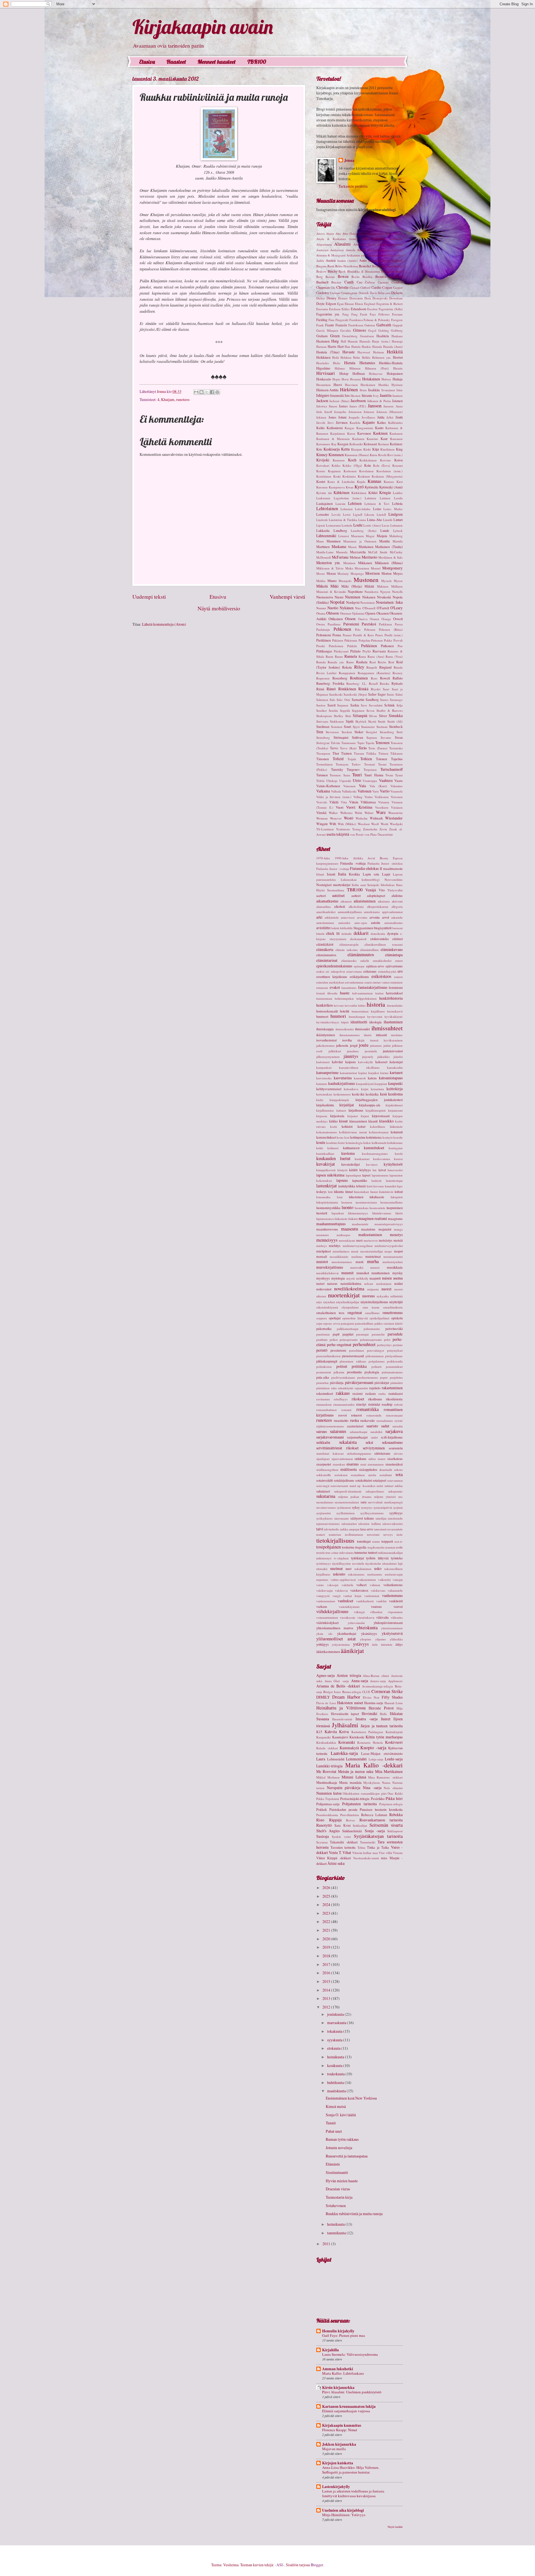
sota (399, 1474)
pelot (387, 1340)
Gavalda (346, 330)
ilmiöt (368, 1035)
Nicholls (397, 592)
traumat (390, 1547)
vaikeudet (384, 1580)
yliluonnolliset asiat (336, 1639)
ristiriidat (374, 1404)
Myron (398, 581)
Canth (349, 282)
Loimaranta (333, 525)
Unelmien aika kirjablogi (343, 2510)
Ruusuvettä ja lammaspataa (347, 2156)
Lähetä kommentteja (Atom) (164, 624)
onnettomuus (393, 1313)
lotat (340, 1197)
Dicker (321, 298)
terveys (388, 1534)
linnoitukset (361, 1192)
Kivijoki (323, 460)
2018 (327, 1956)
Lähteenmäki (326, 536)
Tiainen (346, 753)
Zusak (393, 829)
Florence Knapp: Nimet (340, 2430)
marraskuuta (337, 2023)
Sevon (370, 710)
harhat (379, 993)
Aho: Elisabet (367, 233)
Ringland (385, 667)
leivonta (379, 1186)
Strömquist (341, 737)
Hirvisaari (326, 373)
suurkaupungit (393, 1502)
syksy (356, 1507)
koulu (321, 1142)
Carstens (383, 282)
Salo (332, 700)
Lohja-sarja (376, 1759)
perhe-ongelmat (339, 1345)
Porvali (398, 640)
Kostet (321, 481)
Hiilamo (340, 368)
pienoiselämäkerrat (328, 1356)
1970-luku (323, 858)
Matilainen (366, 547)
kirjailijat (347, 1105)
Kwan (350, 487)
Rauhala (362, 662)
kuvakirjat (326, 1164)
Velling (358, 797)
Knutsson (339, 460)
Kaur (384, 439)
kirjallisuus (356, 1110)
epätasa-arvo (375, 966)
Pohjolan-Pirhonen (371, 640)
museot (375, 1267)
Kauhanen (396, 433)
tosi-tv (399, 1541)
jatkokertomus (325, 1045)
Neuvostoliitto (394, 880)
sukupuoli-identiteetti (348, 1491)
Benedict (365, 266)
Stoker (359, 732)
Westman (322, 818)
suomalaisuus (325, 1502)
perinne (398, 1345)
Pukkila (352, 646)
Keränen (384, 444)
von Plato (371, 834)
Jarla (319, 412)
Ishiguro (323, 395)
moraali (322, 1256)
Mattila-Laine (325, 552)
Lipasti (321, 525)
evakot (335, 987)
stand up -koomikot (363, 1486)
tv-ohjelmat (341, 1558)
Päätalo (355, 651)
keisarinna (377, 1089)
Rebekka (396, 1815)
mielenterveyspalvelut (389, 1246)
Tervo (334, 748)
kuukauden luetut (333, 1158)
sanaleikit (376, 1432)
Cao (359, 282)
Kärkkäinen (359, 493)
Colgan (387, 287)
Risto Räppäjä (329, 1820)
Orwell (398, 619)
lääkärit (353, 1219)
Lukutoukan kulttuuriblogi (360, 880)
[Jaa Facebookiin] (212, 392)
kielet (320, 1100)
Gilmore (360, 330)
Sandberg (372, 699)
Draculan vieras (338, 2189)
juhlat (387, 1045)
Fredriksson (356, 325)
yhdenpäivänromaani (388, 1623)
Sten (320, 732)
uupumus (322, 1580)
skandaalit (386, 1470)
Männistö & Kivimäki (331, 592)
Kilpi (376, 449)
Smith (382, 721)
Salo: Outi (343, 700)
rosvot (342, 1415)
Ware (381, 812)
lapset (366, 1175)
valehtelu (347, 1585)
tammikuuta (337, 2233)
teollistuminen (354, 1534)
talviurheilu (331, 1529)
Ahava (320, 233)
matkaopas (343, 1235)
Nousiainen (368, 602)
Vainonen (349, 786)
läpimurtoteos (325, 1219)
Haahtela (383, 336)
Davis (373, 293)
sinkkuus (360, 1459)
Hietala (350, 363)
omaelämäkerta (393, 1307)
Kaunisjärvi (340, 1737)
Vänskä (321, 813)
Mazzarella (358, 552)
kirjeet (365, 1116)
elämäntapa (394, 955)
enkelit (365, 961)
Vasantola (397, 791)
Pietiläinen (324, 640)
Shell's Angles (328, 1831)
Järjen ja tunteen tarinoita (382, 1726)
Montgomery (392, 568)
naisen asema (392, 1278)
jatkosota (342, 1045)
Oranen (374, 619)
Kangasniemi (365, 428)
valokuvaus (378, 1590)
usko (378, 1568)
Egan (341, 304)
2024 (327, 1905)
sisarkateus (395, 1459)
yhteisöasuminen (392, 1628)
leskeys (321, 1192)
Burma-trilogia (352, 1692)
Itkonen (356, 396)
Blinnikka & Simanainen (363, 271)
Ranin (329, 656)
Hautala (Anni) (393, 347)
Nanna (386, 1783)
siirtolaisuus (382, 1453)
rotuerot (356, 1415)
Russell (373, 683)
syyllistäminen (346, 1513)
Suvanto (386, 737)
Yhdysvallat (395, 890)
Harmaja (397, 341)
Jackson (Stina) (339, 401)
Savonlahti (376, 705)
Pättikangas (324, 651)
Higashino (323, 368)
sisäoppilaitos (368, 1469)
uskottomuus (356, 1574)
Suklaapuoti (395, 1831)
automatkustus (393, 923)
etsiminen (397, 982)
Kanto (379, 428)
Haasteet (176, 62)
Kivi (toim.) (395, 455)
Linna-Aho (374, 520)
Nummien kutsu (329, 1793)
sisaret (381, 1459)
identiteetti (359, 1022)
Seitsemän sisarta (386, 1825)
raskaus (371, 1393)
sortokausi (341, 1475)
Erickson (335, 309)
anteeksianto (372, 912)
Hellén (366, 357)
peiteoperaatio (349, 1340)
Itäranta (367, 395)
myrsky (397, 1273)
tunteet (373, 1552)
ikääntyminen (326, 1035)
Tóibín (320, 781)
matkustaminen (370, 1235)
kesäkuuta (335, 2065)
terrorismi (373, 1534)
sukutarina (326, 1496)
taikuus (369, 1518)
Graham (322, 336)
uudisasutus (375, 1574)
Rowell (385, 678)
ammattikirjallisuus (350, 912)
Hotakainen (371, 379)
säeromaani (341, 1518)
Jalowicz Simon (327, 406)
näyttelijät (396, 1302)
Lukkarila (323, 530)
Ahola (399, 233)
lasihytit (376, 1181)
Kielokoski (357, 1737)
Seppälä (345, 710)
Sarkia (355, 705)
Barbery (397, 260)
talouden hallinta (370, 1524)
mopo (388, 1251)
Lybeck (398, 531)
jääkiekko (384, 1057)
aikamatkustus (327, 901)
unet (348, 1569)
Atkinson (373, 255)
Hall (343, 341)
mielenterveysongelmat (358, 1246)
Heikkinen (323, 357)
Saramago (396, 700)
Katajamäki (324, 1737)
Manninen (334, 541)
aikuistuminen (365, 901)
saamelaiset (355, 1426)
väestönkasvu (366, 1617)
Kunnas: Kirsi (393, 482)
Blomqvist (388, 271)
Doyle (320, 304)
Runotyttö (324, 1825)
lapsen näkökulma (330, 1175)
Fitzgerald (342, 320)
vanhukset (346, 1601)
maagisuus (395, 1219)
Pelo (358, 629)
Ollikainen (336, 619)
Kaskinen (380, 433)
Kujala (361, 482)
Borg (319, 277)
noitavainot (324, 1289)
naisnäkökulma (351, 1283)
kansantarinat (348, 1073)
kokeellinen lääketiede (386, 1126)
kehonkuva (351, 1089)
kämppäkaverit (326, 1170)
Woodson (364, 824)
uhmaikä (322, 1569)
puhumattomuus (392, 1372)
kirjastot (353, 1116)
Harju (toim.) (381, 341)
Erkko (346, 309)
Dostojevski (380, 298)
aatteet (356, 896)
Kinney (322, 455)
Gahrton (370, 325)
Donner (343, 298)
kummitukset (374, 1148)
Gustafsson (367, 336)
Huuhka (384, 385)
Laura (321, 1759)
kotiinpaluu (358, 1137)
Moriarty (343, 573)
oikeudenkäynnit (327, 1307)
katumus (322, 1084)
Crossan (335, 293)
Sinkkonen (337, 721)
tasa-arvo (367, 1529)
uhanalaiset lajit (392, 1563)
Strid (400, 732)
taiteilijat (381, 1518)
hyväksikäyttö (394, 1017)
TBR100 (257, 62)
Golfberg (397, 330)
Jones (332, 417)
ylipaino (381, 1639)
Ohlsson (333, 613)
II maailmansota (391, 869)
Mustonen (366, 580)
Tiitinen (383, 753)
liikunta (339, 1192)
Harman (321, 347)
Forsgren (397, 320)
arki (319, 917)
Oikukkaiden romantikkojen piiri (364, 1793)
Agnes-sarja (325, 1675)
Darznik (364, 293)
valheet (361, 1585)
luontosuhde (377, 1208)
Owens (321, 624)
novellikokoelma (349, 1289)
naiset (320, 1283)
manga (398, 1229)
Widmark (376, 818)
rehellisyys (341, 1399)
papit (336, 1334)
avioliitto (323, 928)
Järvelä (321, 423)
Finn (331, 320)
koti (347, 1137)
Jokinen (321, 417)
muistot (322, 1262)
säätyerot (357, 1518)
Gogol (372, 330)
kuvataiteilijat (351, 1164)
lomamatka (323, 1197)
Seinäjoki (373, 885)
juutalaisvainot (393, 1051)
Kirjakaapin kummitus (342, 2425)
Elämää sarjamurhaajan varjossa (346, 2411)
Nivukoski (384, 597)
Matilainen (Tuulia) (389, 547)
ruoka (354, 1420)
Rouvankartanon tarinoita (381, 1820)
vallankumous (393, 1585)
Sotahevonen (336, 2206)
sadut (385, 1426)
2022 (327, 1921)
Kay (334, 444)
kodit (334, 1126)
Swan (399, 737)
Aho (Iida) (350, 233)
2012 (327, 2007)
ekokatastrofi (358, 939)
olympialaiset (350, 1307)
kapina (363, 1073)
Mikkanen (365, 563)
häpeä (345, 1022)
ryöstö (399, 1421)
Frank (320, 325)
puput (384, 1377)
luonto (347, 1207)
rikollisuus (375, 1399)
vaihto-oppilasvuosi (343, 1580)
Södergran (323, 743)
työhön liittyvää (377, 1558)
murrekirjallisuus (330, 1267)
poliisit (342, 1366)
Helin (357, 357)
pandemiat (323, 1334)
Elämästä (333, 2164)
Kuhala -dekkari (327, 1748)
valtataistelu (395, 1590)
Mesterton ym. (328, 563)
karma (384, 1073)
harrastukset (394, 993)
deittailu (346, 934)
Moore (321, 573)
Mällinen (397, 586)
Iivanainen (388, 390)
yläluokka (396, 1639)
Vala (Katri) (378, 786)
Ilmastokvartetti (342, 1719)
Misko (349, 568)
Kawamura (323, 444)
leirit (370, 1186)
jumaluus (353, 1051)
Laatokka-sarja (344, 1753)
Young (357, 829)
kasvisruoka (324, 1078)
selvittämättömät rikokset (337, 1448)
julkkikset (335, 1051)
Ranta (362, 656)
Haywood (364, 352)
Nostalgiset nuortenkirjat (333, 885)
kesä (383, 1094)
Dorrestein (356, 298)
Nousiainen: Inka (389, 602)
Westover (336, 818)
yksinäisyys (369, 1633)
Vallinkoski (349, 791)
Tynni (399, 775)
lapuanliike (360, 1180)
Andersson (337, 250)
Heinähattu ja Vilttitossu (341, 1708)
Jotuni (342, 417)
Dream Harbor (346, 1697)
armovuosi (348, 917)
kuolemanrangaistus (375, 1154)
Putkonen (387, 646)
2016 (327, 1973)
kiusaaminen (358, 1121)
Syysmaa (322, 1842)
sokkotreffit (324, 1475)
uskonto (339, 1574)
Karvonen (364, 433)
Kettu (345, 449)
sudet (380, 1486)
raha (334, 1388)
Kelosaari (370, 444)
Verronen (397, 797)
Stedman (382, 727)
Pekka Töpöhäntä (328, 1799)
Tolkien (366, 759)
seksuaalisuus (392, 1442)
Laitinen (385, 498)
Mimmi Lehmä (354, 1777)
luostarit (322, 1213)
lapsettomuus (380, 1175)
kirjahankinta (325, 1105)
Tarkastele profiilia (353, 186)
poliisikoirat (324, 1367)
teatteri (321, 1534)
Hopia (336, 379)
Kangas (349, 428)
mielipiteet (324, 1251)
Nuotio (333, 608)
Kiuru (374, 455)
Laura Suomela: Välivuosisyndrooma (350, 2354)
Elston (359, 304)
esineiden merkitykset (330, 982)
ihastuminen (393, 1022)
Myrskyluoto (372, 1783)
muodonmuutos (342, 1262)
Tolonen (381, 759)
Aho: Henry (386, 233)
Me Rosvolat (326, 1771)
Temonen (382, 743)
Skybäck (361, 721)
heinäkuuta (336, 2057)
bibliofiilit (346, 928)
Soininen (337, 727)
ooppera (322, 1318)
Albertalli (359, 244)
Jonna (349, 161)
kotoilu (398, 1137)
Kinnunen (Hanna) (357, 455)
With (333, 824)
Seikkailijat (360, 1825)
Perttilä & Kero (363, 635)
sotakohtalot (363, 1480)
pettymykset (395, 1350)
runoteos (183, 399)
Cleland (355, 288)
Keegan (343, 444)
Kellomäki (356, 444)
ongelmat (355, 1313)
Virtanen (384, 802)
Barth (331, 266)
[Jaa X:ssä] (207, 392)
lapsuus (342, 1180)
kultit (320, 1148)
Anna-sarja (360, 1681)
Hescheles (323, 363)
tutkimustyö (324, 1558)
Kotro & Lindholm (341, 482)
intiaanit (381, 1035)
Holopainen (395, 373)
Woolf (375, 824)
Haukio (366, 347)
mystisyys (323, 1278)
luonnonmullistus (391, 1202)
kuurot (398, 1159)
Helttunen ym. (382, 357)
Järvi (330, 423)
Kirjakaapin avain (203, 27)
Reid (391, 662)
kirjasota (322, 1116)
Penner (347, 635)
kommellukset (326, 1137)
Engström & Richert (390, 304)
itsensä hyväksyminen (386, 1040)
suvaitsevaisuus (326, 1507)
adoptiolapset (376, 896)
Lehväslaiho (363, 509)
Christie (342, 287)
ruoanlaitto (341, 1420)
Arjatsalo (397, 250)
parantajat (362, 1334)
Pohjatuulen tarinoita (359, 1804)
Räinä (320, 689)
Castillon (397, 282)
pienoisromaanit (353, 1356)
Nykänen (347, 608)
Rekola (347, 667)
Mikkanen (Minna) (389, 563)
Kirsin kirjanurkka (338, 2387)
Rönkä (363, 689)
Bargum (321, 266)
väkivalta (382, 1617)
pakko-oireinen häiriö (389, 1323)
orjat (319, 1323)
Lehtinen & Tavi (377, 504)
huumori (338, 1016)
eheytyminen (338, 939)
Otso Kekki (395, 1793)
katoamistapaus (391, 1078)
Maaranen (358, 536)
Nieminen (353, 597)
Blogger (317, 2565)
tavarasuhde (395, 1529)
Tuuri (357, 775)
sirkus (372, 1459)
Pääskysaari (341, 651)
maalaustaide (360, 1224)
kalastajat (396, 1062)
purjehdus (396, 1377)
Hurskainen (368, 385)
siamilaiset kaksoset (330, 1453)
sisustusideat (394, 1464)
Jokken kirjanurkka (339, 2444)
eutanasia (322, 988)
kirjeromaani (381, 1116)
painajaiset (347, 1323)
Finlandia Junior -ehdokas (385, 863)
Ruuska (385, 683)
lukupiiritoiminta (327, 1202)
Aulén (320, 260)
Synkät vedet (341, 1837)
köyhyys (365, 1170)
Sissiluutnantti (337, 2172)
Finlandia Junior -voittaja (333, 869)
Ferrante (397, 314)
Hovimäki (369, 1713)
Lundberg (340, 530)
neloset (369, 1284)
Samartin (358, 699)
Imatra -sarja (367, 1719)
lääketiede (341, 1219)
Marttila (398, 541)
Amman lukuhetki (338, 2369)
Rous (374, 678)
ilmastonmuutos (350, 1035)
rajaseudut (361, 1388)
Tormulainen (324, 764)
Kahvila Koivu (337, 1732)
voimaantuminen (327, 1617)
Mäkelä (322, 586)
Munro (332, 581)
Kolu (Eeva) (382, 465)
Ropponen (323, 678)
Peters (379, 635)
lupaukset (338, 1213)
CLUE (366, 1692)
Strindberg (323, 737)
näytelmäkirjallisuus (374, 1302)
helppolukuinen (367, 998)
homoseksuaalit (327, 1011)
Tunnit (331, 2123)
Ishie (400, 390)
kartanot (396, 1072)
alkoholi (340, 906)
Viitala (354, 802)
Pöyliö (367, 651)
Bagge (386, 260)
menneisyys (327, 1240)
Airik (365, 239)
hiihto (362, 1005)
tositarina (348, 1547)
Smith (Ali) (395, 721)
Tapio (361, 743)
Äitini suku (336, 1863)
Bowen (343, 276)
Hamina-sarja (374, 1703)
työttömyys (324, 1563)
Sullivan (358, 737)
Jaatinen (397, 396)
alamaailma (324, 907)
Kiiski (367, 449)
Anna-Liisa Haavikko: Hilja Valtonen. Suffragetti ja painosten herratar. (351, 2470)
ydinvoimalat (356, 1623)
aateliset (338, 895)
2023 (327, 1913)
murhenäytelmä (393, 1262)
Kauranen (396, 439)
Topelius (397, 759)
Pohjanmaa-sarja (328, 1804)
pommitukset (394, 1367)
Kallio (320, 428)
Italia (342, 874)
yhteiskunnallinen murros (335, 1628)
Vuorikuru (382, 807)
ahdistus (397, 896)
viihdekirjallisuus (332, 1611)
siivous (398, 1453)
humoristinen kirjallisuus (368, 1011)
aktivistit (397, 901)
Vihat (347, 1852)
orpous (327, 1323)
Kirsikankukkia (326, 1742)
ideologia (375, 1022)
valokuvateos (359, 1590)
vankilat (381, 1601)
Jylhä (390, 417)
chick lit (333, 933)
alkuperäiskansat (378, 907)
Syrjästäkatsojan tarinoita (378, 1836)
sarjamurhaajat (357, 1437)
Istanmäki (337, 395)
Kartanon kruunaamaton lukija (349, 2406)
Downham (396, 298)
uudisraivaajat (394, 1574)
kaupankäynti (365, 1084)
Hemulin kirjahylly (338, 2331)
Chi (333, 288)
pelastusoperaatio (371, 1340)
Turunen (322, 775)
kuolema (348, 1153)
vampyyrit (323, 1596)
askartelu (397, 917)
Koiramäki (347, 1742)
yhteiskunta (367, 1628)
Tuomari (370, 764)
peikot (334, 1340)
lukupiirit (397, 1197)
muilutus (357, 1257)
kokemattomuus (327, 1132)
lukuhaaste (377, 1197)
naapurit (375, 1278)
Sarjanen (343, 705)
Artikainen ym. (356, 255)
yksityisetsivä (392, 1633)
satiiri (374, 1437)
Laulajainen (324, 503)
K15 (319, 1732)
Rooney (398, 673)
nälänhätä (397, 1296)
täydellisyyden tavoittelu (348, 1563)
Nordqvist (353, 602)
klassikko (386, 1121)
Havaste (349, 352)
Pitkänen (338, 640)
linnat (349, 1192)
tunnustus (361, 1552)
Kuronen (322, 487)
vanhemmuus (392, 1595)
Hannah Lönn (394, 1703)
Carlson (370, 282)
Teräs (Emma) (378, 748)
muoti (359, 1262)
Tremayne (342, 764)
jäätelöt (398, 1057)
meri (359, 1240)
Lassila (398, 498)
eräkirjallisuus (359, 977)
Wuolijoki (396, 824)
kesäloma (395, 1094)
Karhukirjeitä (394, 1732)
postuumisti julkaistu (330, 1372)
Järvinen (342, 422)
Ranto (350, 662)
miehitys (335, 1246)
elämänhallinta (369, 950)
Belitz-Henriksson (347, 266)
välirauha (397, 1617)
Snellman (323, 726)
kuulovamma (382, 1159)
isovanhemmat (326, 1040)
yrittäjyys (323, 1644)
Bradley (368, 277)
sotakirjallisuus (344, 1480)
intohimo (397, 1035)
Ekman (349, 304)
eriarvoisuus (354, 971)
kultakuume (395, 1143)
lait (374, 1170)
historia (376, 1004)
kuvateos (372, 1164)
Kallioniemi (335, 428)
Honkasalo (324, 379)
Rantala (321, 662)
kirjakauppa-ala (370, 1105)
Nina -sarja (372, 1788)
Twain (389, 775)
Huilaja (398, 379)
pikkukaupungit (327, 1361)
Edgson (331, 304)
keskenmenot (342, 1094)
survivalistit (375, 1502)
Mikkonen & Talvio (330, 568)
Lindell (381, 514)
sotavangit (323, 1486)
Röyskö (376, 689)
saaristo (372, 1426)
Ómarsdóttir (385, 834)
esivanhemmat (354, 982)
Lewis (347, 514)
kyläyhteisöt (393, 1164)
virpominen (395, 1612)
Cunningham (349, 293)
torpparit (387, 1541)
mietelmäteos (341, 1251)
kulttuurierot (351, 1148)
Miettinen (349, 563)
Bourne (330, 277)
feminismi (396, 987)
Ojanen (370, 613)
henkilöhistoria (391, 998)
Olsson (350, 619)
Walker (333, 813)
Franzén (341, 325)
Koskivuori (394, 1742)
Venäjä (371, 890)
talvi (320, 1529)
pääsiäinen (323, 1388)
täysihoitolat (373, 1563)
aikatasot (346, 901)
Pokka (388, 640)
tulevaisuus (346, 1553)
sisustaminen (376, 1464)
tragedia (361, 1547)
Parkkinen (386, 624)
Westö (349, 818)
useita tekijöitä (338, 834)
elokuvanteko (380, 939)
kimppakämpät (339, 1100)
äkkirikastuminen (328, 1652)
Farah (364, 314)
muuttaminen (380, 1273)
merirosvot (371, 1240)
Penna (337, 635)
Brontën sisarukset (389, 277)
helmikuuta (336, 2224)
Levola (336, 514)
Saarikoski (336, 694)
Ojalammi (358, 613)
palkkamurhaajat (348, 1329)
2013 (327, 1998)
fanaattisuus (349, 988)
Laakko (398, 493)
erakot (320, 971)
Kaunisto (372, 439)
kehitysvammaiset (329, 1089)
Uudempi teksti (149, 597)
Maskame (339, 546)
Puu (400, 646)
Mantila (385, 541)
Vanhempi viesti (287, 597)
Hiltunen (355, 368)
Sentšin (333, 710)
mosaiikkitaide (339, 1257)
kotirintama (374, 1137)
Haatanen (323, 341)
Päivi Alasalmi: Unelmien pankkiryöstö (352, 2392)
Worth (385, 824)
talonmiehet (349, 1524)
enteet (399, 961)
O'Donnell (369, 608)
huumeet (322, 1016)
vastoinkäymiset (349, 1607)
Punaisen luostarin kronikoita (381, 1809)
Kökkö (373, 493)
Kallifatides (395, 423)
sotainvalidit (324, 1480)
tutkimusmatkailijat (390, 1553)
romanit (346, 1410)
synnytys (367, 1507)
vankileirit (396, 1601)
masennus (323, 1235)
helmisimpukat (344, 998)
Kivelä (382, 455)
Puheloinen (336, 646)
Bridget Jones (332, 1692)
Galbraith (384, 325)
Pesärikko (378, 1799)
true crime (332, 1553)
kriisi (341, 1143)
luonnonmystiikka (328, 1208)
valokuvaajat (324, 1590)
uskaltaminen (363, 1569)
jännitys (351, 1056)
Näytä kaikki (395, 2527)
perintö (322, 1350)
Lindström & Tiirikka (343, 520)
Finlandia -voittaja (353, 863)
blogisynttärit (383, 928)
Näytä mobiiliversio (219, 608)
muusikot (363, 1273)
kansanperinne (327, 1072)
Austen (331, 260)
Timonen (323, 759)
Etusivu (147, 62)
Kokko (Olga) (352, 465)
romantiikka (368, 1409)
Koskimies (349, 476)
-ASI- (280, 2565)
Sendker (322, 710)
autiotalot (344, 923)
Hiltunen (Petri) (377, 368)
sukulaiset (323, 1491)
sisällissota (348, 1469)
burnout (397, 928)
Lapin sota (371, 874)
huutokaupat (357, 1017)
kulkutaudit (379, 1143)
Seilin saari (359, 885)
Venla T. (335, 1852)
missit (355, 1251)
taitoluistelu (395, 1518)
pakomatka (324, 1329)
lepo (400, 1186)
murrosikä (357, 1267)
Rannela (351, 656)
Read (373, 662)
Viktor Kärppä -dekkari (334, 1858)
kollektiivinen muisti (353, 1132)
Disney (331, 298)
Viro (382, 890)
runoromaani (394, 1415)
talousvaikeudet (393, 1524)
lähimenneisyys (358, 1213)
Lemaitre (323, 514)
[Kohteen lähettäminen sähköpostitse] (196, 392)
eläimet (397, 939)
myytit (351, 1278)
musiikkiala (395, 1267)
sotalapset (379, 1480)
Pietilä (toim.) (394, 635)
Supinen (372, 737)
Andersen (322, 250)
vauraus (376, 1606)
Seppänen (358, 710)
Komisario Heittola (370, 1742)
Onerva (363, 619)
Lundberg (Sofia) (363, 531)
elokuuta (334, 2048)
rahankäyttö (346, 1388)
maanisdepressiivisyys (389, 1224)
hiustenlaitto (395, 1005)
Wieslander (394, 818)
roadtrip (387, 1404)
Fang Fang (350, 314)
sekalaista (348, 1442)
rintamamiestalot (344, 1404)
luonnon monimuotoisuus (359, 1202)
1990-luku (341, 858)
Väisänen (397, 807)
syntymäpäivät (383, 1507)
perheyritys (384, 1345)
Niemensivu (325, 597)
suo (400, 1497)
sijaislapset (323, 1459)
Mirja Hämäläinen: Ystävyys (344, 2515)
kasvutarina (343, 1078)
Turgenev (353, 769)
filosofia (332, 993)
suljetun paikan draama (355, 1497)
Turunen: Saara (340, 775)
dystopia (393, 933)
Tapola (370, 743)
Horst (345, 379)
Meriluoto (369, 557)
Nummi (321, 608)
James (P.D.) (358, 406)
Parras (399, 624)
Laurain (341, 504)
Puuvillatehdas (350, 1815)
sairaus (322, 1431)
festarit (321, 993)
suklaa (399, 1486)
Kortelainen (324, 476)
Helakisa (346, 357)
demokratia (378, 934)
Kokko (336, 465)
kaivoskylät (365, 1062)
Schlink (389, 705)
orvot (336, 1323)
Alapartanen (324, 244)
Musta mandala (350, 1782)
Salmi (399, 694)
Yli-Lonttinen (325, 829)
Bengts (376, 266)
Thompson (323, 753)
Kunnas (374, 481)
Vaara (398, 781)
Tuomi (382, 764)
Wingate (322, 824)
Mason (352, 547)
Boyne (356, 277)
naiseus (332, 1283)
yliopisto (366, 1639)
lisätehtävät (386, 1192)
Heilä (335, 357)
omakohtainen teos (330, 1313)
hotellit (345, 1011)
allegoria (397, 907)
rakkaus (343, 1393)
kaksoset (381, 1062)
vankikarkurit (365, 1601)
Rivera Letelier (326, 673)
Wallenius (346, 813)
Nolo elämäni (393, 1788)
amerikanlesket (326, 912)
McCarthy (396, 552)
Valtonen (364, 791)
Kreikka (354, 874)
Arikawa (384, 250)
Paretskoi (369, 624)
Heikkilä (395, 352)
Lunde (385, 530)
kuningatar (396, 1148)
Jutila (381, 417)
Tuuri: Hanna (374, 775)
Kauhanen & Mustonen (333, 439)
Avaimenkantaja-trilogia (377, 1686)
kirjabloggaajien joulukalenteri (379, 1100)
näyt (319, 1302)
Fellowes (384, 314)
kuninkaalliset (325, 1154)
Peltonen (370, 629)
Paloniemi (351, 624)
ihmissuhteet (387, 1028)
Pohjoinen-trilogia (391, 1804)
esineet (398, 977)
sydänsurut (344, 1507)
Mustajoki (345, 581)
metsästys (386, 1240)
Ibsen (363, 390)
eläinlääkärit (325, 944)
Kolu (368, 465)
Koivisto (386, 460)
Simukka (396, 715)
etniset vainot (381, 982)
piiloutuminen (375, 1356)
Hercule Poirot (381, 1708)
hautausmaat (324, 998)
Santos (384, 700)
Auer (383, 255)
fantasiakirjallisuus (373, 987)
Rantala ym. (336, 662)
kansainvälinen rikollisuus (359, 1067)
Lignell (358, 514)
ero (400, 971)
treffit (399, 1547)
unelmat (336, 1568)
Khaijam (168, 399)
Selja (400, 705)
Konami (397, 465)
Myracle (386, 581)
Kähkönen (341, 492)
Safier (372, 694)
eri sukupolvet (335, 971)
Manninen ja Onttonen (360, 541)
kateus (372, 1078)
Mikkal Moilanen (328, 1777)
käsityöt (342, 1170)
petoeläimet (357, 1350)
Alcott (371, 244)
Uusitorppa (370, 781)
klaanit (373, 1121)
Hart (341, 346)
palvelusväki (394, 1329)
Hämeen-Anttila (327, 390)
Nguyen (385, 592)
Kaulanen (358, 439)
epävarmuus (394, 966)
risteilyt (361, 1404)
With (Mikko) (347, 824)
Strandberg (387, 732)
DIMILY (323, 1697)
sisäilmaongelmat (327, 1470)
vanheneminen (326, 1601)
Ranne (339, 656)
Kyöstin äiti (324, 493)
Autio (363, 260)
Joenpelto (340, 412)
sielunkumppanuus (359, 1453)
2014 (327, 1990)
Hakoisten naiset (350, 1703)
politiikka (359, 1366)
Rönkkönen (347, 689)
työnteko (397, 1558)
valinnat (375, 1585)
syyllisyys (396, 1513)
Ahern (330, 233)
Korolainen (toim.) (390, 471)
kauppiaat (381, 1084)
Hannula (365, 341)
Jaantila (386, 395)
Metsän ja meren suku (356, 1771)
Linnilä (388, 520)
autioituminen (325, 923)
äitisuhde (387, 1644)
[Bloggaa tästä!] (201, 392)
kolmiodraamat (379, 1132)
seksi (369, 1442)
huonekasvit (395, 1011)
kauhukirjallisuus (342, 1083)
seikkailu (323, 1442)
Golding (384, 330)
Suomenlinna (336, 890)
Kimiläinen (387, 449)
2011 (327, 2244)
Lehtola (397, 503)
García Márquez (327, 330)
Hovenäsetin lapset (345, 1714)
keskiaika (372, 1094)
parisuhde (395, 1334)
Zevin (383, 829)
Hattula (356, 347)
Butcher (336, 282)
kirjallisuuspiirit (376, 1110)
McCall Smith (378, 552)
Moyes (398, 573)
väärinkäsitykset (327, 1623)
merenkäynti (347, 1240)
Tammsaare (349, 743)
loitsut (399, 1192)
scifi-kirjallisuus (392, 1437)
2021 (327, 1930)
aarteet (321, 896)
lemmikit (391, 1186)
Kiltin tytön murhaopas (384, 1737)
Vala (362, 786)
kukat (367, 1143)
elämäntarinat (327, 960)
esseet (368, 982)
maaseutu (350, 1229)
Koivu (398, 460)
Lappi (386, 874)
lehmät (361, 1186)
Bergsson (387, 266)
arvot (386, 917)
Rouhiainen (359, 678)
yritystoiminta (341, 1644)
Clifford (365, 288)
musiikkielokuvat (327, 1273)
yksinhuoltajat (347, 1633)
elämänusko (349, 961)
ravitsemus (323, 1399)
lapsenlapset (353, 1175)
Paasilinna (334, 624)
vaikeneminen (367, 1580)
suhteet (389, 1486)
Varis (375, 791)
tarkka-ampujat (350, 1529)
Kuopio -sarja (373, 1748)
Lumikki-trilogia (329, 1766)
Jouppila (354, 417)
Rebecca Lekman (374, 1815)
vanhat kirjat (352, 1596)
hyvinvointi (375, 1017)
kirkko (333, 1121)
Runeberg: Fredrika (330, 683)
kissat (343, 1121)
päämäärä (397, 1383)
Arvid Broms (378, 858)
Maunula (342, 552)
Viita (344, 802)
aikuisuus (384, 901)
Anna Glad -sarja (337, 1681)
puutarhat (322, 1383)
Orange (386, 619)
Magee (370, 536)
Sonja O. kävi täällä (341, 2115)
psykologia (372, 1372)
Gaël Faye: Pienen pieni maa (344, 2335)
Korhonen (350, 471)
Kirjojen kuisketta (338, 2463)
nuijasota (373, 1289)
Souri (347, 726)
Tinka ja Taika (378, 1847)
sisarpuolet (324, 1464)
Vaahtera (386, 780)
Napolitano (355, 591)
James (343, 406)
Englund (370, 304)
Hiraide (398, 368)
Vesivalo (322, 802)
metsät (398, 1240)
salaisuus (338, 1431)
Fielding (322, 320)
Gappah (398, 325)
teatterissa (335, 1534)
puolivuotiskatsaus (343, 1377)
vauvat (398, 1606)
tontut (376, 1541)
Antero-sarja (378, 1681)
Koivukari (323, 465)
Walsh (358, 813)
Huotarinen (324, 385)
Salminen (322, 700)
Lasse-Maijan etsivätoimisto (382, 1753)
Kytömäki (371, 487)
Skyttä (372, 721)
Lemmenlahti (356, 1759)
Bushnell (322, 282)
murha (373, 1261)
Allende (383, 244)
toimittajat (364, 1541)
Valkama (323, 791)
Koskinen (364, 476)
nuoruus (369, 1296)
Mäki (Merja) (352, 586)
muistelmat (373, 1256)
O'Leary (397, 608)
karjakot (374, 1073)
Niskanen (369, 597)
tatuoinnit (380, 1529)
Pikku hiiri (394, 1798)
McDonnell (324, 557)
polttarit (376, 1367)
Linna (362, 520)
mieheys (322, 1246)
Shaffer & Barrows (390, 710)
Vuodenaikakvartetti (366, 1858)
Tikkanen (397, 753)
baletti (335, 928)
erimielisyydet (387, 971)
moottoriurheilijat (372, 1251)
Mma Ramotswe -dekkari (385, 1777)
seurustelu (396, 1448)
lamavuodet (395, 1170)
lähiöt (399, 1213)
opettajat (335, 1318)
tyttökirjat (358, 1558)
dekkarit (361, 933)
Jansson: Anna (393, 406)
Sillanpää (360, 715)
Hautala (377, 347)
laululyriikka (347, 1186)
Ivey (376, 396)
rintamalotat (324, 1404)
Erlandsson (358, 309)
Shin (348, 716)
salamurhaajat (358, 1432)
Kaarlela (355, 423)
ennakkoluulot (382, 961)
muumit (347, 1273)
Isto (347, 395)
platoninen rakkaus (353, 1361)
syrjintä (398, 1507)
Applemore (395, 1681)
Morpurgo (357, 573)
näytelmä (329, 1302)
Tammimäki (368, 1842)
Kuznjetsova (337, 487)
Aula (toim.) (395, 255)
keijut (365, 1089)
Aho (338, 233)
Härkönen (349, 390)
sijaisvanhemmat (342, 1459)
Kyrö (359, 487)
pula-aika (323, 1377)
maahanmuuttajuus (331, 1224)
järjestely (368, 1057)
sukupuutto (395, 1491)
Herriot (398, 357)
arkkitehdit (332, 917)
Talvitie (335, 743)
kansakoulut (395, 1067)
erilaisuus (370, 971)
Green (335, 336)
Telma (361, 1847)
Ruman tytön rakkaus (342, 2139)
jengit (354, 1045)
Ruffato (398, 678)
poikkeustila (395, 1361)
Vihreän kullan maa (365, 1853)
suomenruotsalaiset (347, 1502)
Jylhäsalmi (345, 1725)
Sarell (331, 705)
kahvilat (337, 1062)
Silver (383, 716)
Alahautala (396, 239)
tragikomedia (376, 1547)
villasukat (376, 1612)
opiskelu (397, 1318)
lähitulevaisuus (382, 1213)
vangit (336, 1596)
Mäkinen (383, 586)
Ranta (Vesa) (394, 656)
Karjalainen (338, 433)
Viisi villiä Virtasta (391, 1853)
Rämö (331, 689)
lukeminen (356, 1197)
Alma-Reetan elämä (376, 1676)
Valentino (397, 786)
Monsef (376, 568)
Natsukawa (371, 592)
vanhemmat (372, 1596)
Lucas (386, 525)
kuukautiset (362, 1159)
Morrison (373, 573)
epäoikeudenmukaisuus (334, 966)
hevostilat (351, 1005)
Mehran (355, 557)
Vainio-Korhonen (328, 786)
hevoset (339, 1005)
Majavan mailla (334, 2449)
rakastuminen (392, 1388)
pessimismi (338, 1350)
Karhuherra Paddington (367, 1732)
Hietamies (367, 363)
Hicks (337, 363)
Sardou (321, 705)
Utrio (357, 780)
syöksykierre (324, 1518)
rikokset (358, 1399)
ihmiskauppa (325, 1029)
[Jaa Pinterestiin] (217, 392)
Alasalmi (342, 244)
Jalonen (397, 401)
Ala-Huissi (379, 239)
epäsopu (359, 966)
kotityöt (388, 1137)
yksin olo (324, 1634)
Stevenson (332, 732)
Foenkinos (356, 320)
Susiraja (323, 1836)
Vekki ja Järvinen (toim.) (334, 797)
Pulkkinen (369, 646)
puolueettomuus (368, 1377)
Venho (369, 797)
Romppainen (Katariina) (374, 673)
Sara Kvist (342, 1825)
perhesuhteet (364, 1344)
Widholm (362, 818)
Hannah (353, 341)
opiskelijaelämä (379, 1318)
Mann (320, 541)
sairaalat (397, 1426)
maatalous (368, 1229)
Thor (336, 753)
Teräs (363, 748)
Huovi (338, 385)
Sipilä (350, 721)
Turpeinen (370, 770)
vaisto (320, 1585)
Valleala (336, 791)
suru (363, 1502)
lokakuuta (335, 2031)
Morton (386, 573)
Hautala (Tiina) (328, 352)
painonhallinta (364, 1323)
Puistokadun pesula (343, 1809)
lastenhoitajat (394, 1181)
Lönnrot (344, 536)
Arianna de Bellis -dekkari (338, 1686)
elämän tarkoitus (347, 950)
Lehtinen (355, 503)
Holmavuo (376, 374)
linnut (374, 1192)
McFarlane (340, 557)
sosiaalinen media (363, 1475)
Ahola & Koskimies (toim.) (337, 239)
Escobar (372, 309)
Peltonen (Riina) (391, 629)
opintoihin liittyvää (355, 1318)
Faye (373, 314)
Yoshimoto (343, 829)
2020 (327, 1939)
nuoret (386, 1289)
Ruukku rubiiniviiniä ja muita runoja (354, 2214)
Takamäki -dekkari (344, 1842)
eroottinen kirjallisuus (332, 977)
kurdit (399, 1154)
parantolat (378, 1334)
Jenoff (328, 412)
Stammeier (368, 727)
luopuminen (395, 1208)
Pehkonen (342, 629)
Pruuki (321, 646)
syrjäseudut (324, 1513)
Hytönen (397, 385)
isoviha (347, 1040)
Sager (382, 694)
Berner (398, 266)
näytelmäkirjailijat (348, 1302)
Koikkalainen (368, 460)
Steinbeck (396, 726)
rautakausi (396, 1393)
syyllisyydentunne (372, 1513)
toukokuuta (336, 2074)
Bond (399, 271)
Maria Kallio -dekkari (374, 1765)
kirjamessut (395, 1110)
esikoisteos (381, 976)
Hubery (386, 379)
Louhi (358, 525)
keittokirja (395, 1089)
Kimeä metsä (336, 2106)
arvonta (375, 917)
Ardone (372, 250)
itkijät (361, 1040)
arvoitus (362, 917)
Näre (358, 608)
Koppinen (334, 471)
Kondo (321, 471)
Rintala (398, 667)
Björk (342, 271)
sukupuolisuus (375, 1491)
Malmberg (396, 536)
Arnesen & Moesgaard (331, 255)
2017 (327, 1964)
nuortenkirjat (344, 1295)
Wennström (395, 813)
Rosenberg (340, 678)
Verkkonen (382, 797)
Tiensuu (359, 753)
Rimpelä (372, 667)
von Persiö (357, 834)
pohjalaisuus (377, 1361)
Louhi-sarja (394, 1759)
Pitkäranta (351, 640)
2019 (327, 1947)
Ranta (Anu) (376, 656)
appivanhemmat (392, 912)
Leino (377, 509)
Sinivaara (322, 721)
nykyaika (383, 1296)
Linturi (398, 520)
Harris (332, 346)
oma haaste (371, 1307)
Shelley (339, 716)
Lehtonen (347, 509)
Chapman (323, 287)
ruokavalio (368, 1420)
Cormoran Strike (387, 1691)
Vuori (340, 807)
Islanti (331, 874)
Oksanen (383, 613)
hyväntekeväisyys (328, 1022)
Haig (335, 341)
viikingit (359, 1612)
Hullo (383, 1714)
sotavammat (395, 1480)
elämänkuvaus (392, 949)
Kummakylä (349, 1748)
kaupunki (395, 1083)
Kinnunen (336, 455)
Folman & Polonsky (377, 320)
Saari (386, 689)
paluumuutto (372, 1329)
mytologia (338, 1278)
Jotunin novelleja (339, 2148)
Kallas (381, 422)
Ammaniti (396, 244)
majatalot (385, 1229)
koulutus (332, 1143)
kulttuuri (333, 1148)
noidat (398, 1283)
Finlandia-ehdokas (364, 868)
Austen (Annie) (347, 260)
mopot (398, 1251)
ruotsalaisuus (385, 1421)
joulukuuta (336, 2014)
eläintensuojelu (349, 944)
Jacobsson (358, 401)
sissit (363, 1464)
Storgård (371, 732)
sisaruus (352, 1464)
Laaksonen (323, 498)
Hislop (344, 373)
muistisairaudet (393, 1257)
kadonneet (323, 1062)
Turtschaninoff (391, 769)
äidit (375, 1644)
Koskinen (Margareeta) (387, 476)
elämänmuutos (361, 955)
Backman (374, 260)
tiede (400, 1534)
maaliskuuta (337, 2091)
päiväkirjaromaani (359, 1382)
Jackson (322, 401)
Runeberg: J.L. (357, 683)
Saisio (391, 694)
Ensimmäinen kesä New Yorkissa (351, 2098)
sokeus (398, 1470)
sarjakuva (394, 1431)
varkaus (322, 1606)
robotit (398, 1404)
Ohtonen (346, 613)
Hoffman (359, 373)
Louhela (347, 525)
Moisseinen (362, 568)
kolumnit (397, 1132)
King (399, 449)
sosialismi (386, 1475)
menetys (396, 1235)
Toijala (352, 759)
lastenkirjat (327, 1186)
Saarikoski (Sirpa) (355, 694)
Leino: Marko (393, 509)
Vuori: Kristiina (359, 807)
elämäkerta (325, 949)
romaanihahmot (326, 1410)
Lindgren (396, 514)
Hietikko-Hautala (391, 363)
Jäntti (399, 417)
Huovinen (351, 385)
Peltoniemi (324, 635)
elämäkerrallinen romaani (384, 944)
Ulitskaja (332, 781)
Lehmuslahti (336, 1759)
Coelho (376, 287)
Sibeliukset (388, 885)
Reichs (382, 662)
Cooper (398, 288)
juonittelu (371, 1051)
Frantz (330, 325)
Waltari (369, 813)
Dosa (368, 298)
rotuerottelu (374, 1415)
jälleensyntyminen (328, 1057)
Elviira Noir (371, 1697)
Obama (321, 613)
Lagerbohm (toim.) (348, 498)
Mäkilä (369, 586)
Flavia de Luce (326, 1703)
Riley (359, 667)
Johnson (369, 412)
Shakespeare (324, 716)
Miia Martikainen (389, 1771)
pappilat (348, 1334)
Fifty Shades (392, 1697)
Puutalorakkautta (327, 1815)
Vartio (385, 791)
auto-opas (361, 923)
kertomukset (324, 1094)
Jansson (375, 406)
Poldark (322, 1809)
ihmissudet (362, 1029)
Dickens (397, 293)
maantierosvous (327, 1229)
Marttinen (323, 547)
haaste (345, 993)
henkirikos (324, 1005)
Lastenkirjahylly (336, 2487)
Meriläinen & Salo (391, 557)
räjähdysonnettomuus (330, 1426)
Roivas (350, 1820)
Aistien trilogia (349, 1675)
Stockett (347, 732)
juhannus (376, 1045)
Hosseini (355, 379)
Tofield (338, 759)
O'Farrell (383, 608)
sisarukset (339, 1464)
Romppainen (347, 673)
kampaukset (324, 1067)
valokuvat (341, 1590)
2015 (327, 1981)
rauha (382, 1394)
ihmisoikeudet (345, 1029)
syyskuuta (335, 2040)
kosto (340, 1137)
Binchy (333, 271)
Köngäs (385, 492)
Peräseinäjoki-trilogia (355, 1799)
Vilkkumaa (368, 802)
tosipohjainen (329, 1547)
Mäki (335, 586)
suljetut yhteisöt (385, 1497)
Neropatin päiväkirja (344, 1788)
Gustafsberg (350, 336)
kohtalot (347, 1126)
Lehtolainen (327, 508)
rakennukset (325, 1393)
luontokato (362, 1208)
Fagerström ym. (328, 314)
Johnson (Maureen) (390, 412)
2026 (327, 1888)
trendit (320, 1553)
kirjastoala (337, 1116)
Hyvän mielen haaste (342, 2181)
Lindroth (322, 520)
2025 (327, 1896)
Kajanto (369, 422)
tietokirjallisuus (335, 1540)
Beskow (321, 271)
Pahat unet (334, 2131)
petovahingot (375, 1350)
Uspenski (345, 781)
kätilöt (353, 1170)
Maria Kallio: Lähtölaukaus (343, 2373)
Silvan (373, 716)
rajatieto (375, 1388)
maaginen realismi (373, 1218)
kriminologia (354, 1143)
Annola (351, 250)
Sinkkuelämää (352, 1831)
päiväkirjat (382, 1383)
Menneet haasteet (217, 62)
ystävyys (361, 1644)
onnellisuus (372, 1313)
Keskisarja (332, 449)
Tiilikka (371, 753)
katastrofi (360, 1078)
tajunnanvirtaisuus (328, 1524)
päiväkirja (337, 1383)
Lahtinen (370, 498)
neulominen (384, 1284)
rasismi (358, 1393)
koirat (361, 1126)
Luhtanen (397, 525)
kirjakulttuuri (394, 1105)
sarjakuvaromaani (330, 1437)
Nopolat (337, 602)
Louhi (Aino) (372, 525)
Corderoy (323, 293)
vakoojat (333, 1585)
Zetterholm (370, 829)
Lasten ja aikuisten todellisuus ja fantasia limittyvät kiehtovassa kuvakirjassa (353, 2493)
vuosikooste (348, 1617)
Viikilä (334, 802)
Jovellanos (368, 417)
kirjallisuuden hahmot (331, 1110)
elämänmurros (326, 955)
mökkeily (362, 1278)
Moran (331, 573)
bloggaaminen (363, 928)
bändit (320, 934)
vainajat (398, 1580)
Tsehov (356, 764)
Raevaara (379, 651)
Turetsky (337, 769)
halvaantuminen (363, 993)
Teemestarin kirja (339, 2197)
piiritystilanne (394, 1356)
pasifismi (322, 1340)
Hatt (347, 347)
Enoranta (322, 309)
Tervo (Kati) (348, 748)
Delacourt (384, 293)
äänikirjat (352, 1651)
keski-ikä (358, 1094)
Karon (351, 433)
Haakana (397, 336)
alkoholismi (356, 907)
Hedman (379, 352)
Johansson (355, 412)
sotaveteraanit (339, 1486)
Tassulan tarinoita (343, 1847)
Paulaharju (323, 629)
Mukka (321, 581)
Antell (361, 250)
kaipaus (351, 1062)
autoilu (375, 923)
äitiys (399, 1644)
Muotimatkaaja (327, 1782)
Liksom (369, 514)
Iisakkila (374, 390)
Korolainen (366, 471)
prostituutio (354, 1372)
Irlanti (320, 874)
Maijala (382, 536)
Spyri (356, 727)
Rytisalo (397, 683)
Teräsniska (396, 748)
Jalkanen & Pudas (379, 401)
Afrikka (358, 858)
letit (330, 1192)
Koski (337, 476)
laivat (382, 1170)
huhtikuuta (336, 2082)
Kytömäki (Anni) (391, 487)
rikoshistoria (394, 1399)
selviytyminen (374, 1448)
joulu (364, 1045)
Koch (352, 460)
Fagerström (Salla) (391, 309)
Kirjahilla (330, 2350)
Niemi (339, 597)
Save (364, 705)
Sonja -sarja (375, 1831)
